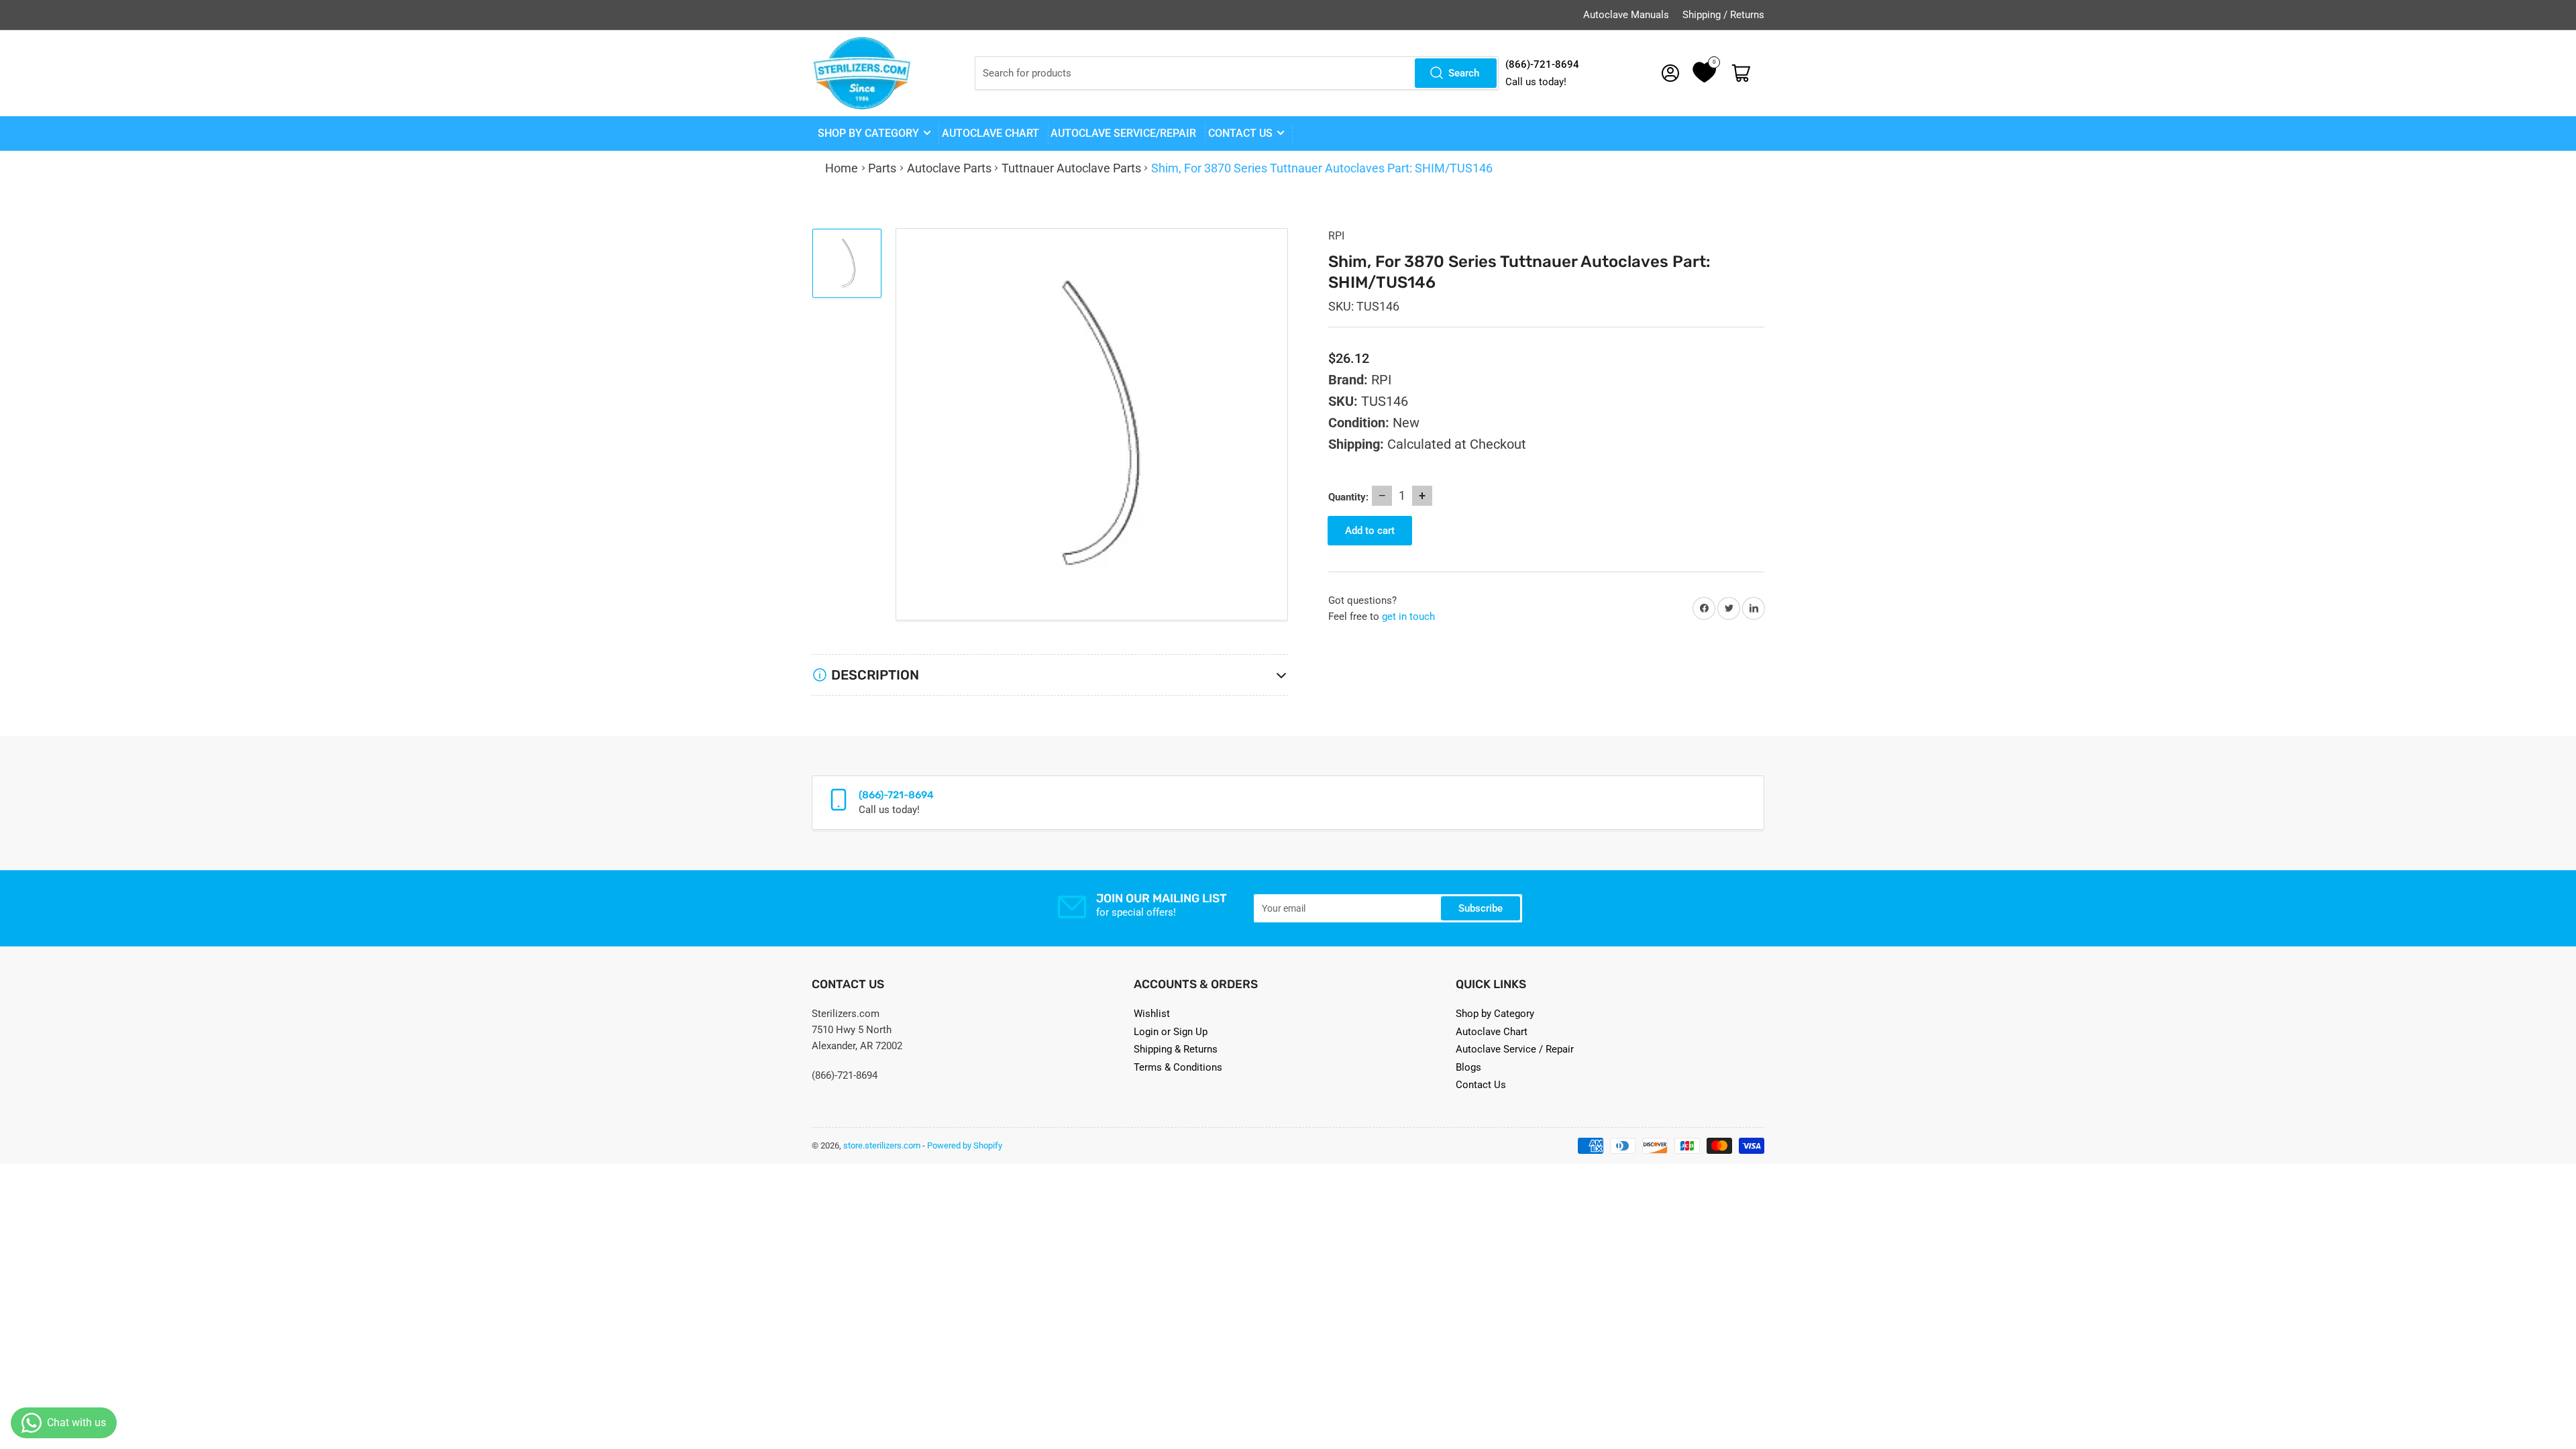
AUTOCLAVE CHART (990, 133)
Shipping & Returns (1176, 1049)
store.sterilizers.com (882, 1145)
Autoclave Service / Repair (1515, 1049)
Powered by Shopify (965, 1145)
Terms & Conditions (1178, 1067)
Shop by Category (868, 133)
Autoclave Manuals (1626, 15)
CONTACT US (1240, 133)
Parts (882, 168)
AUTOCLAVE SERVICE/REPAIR (1123, 133)
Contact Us (1481, 1085)
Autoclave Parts (949, 168)
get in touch (1408, 616)
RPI (1336, 236)
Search (1464, 73)
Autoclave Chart (1492, 1032)
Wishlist (1152, 1014)
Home (842, 168)
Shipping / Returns (1723, 15)
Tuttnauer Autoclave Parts (1071, 168)
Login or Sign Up (1171, 1032)
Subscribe (1481, 908)
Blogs (1468, 1067)
